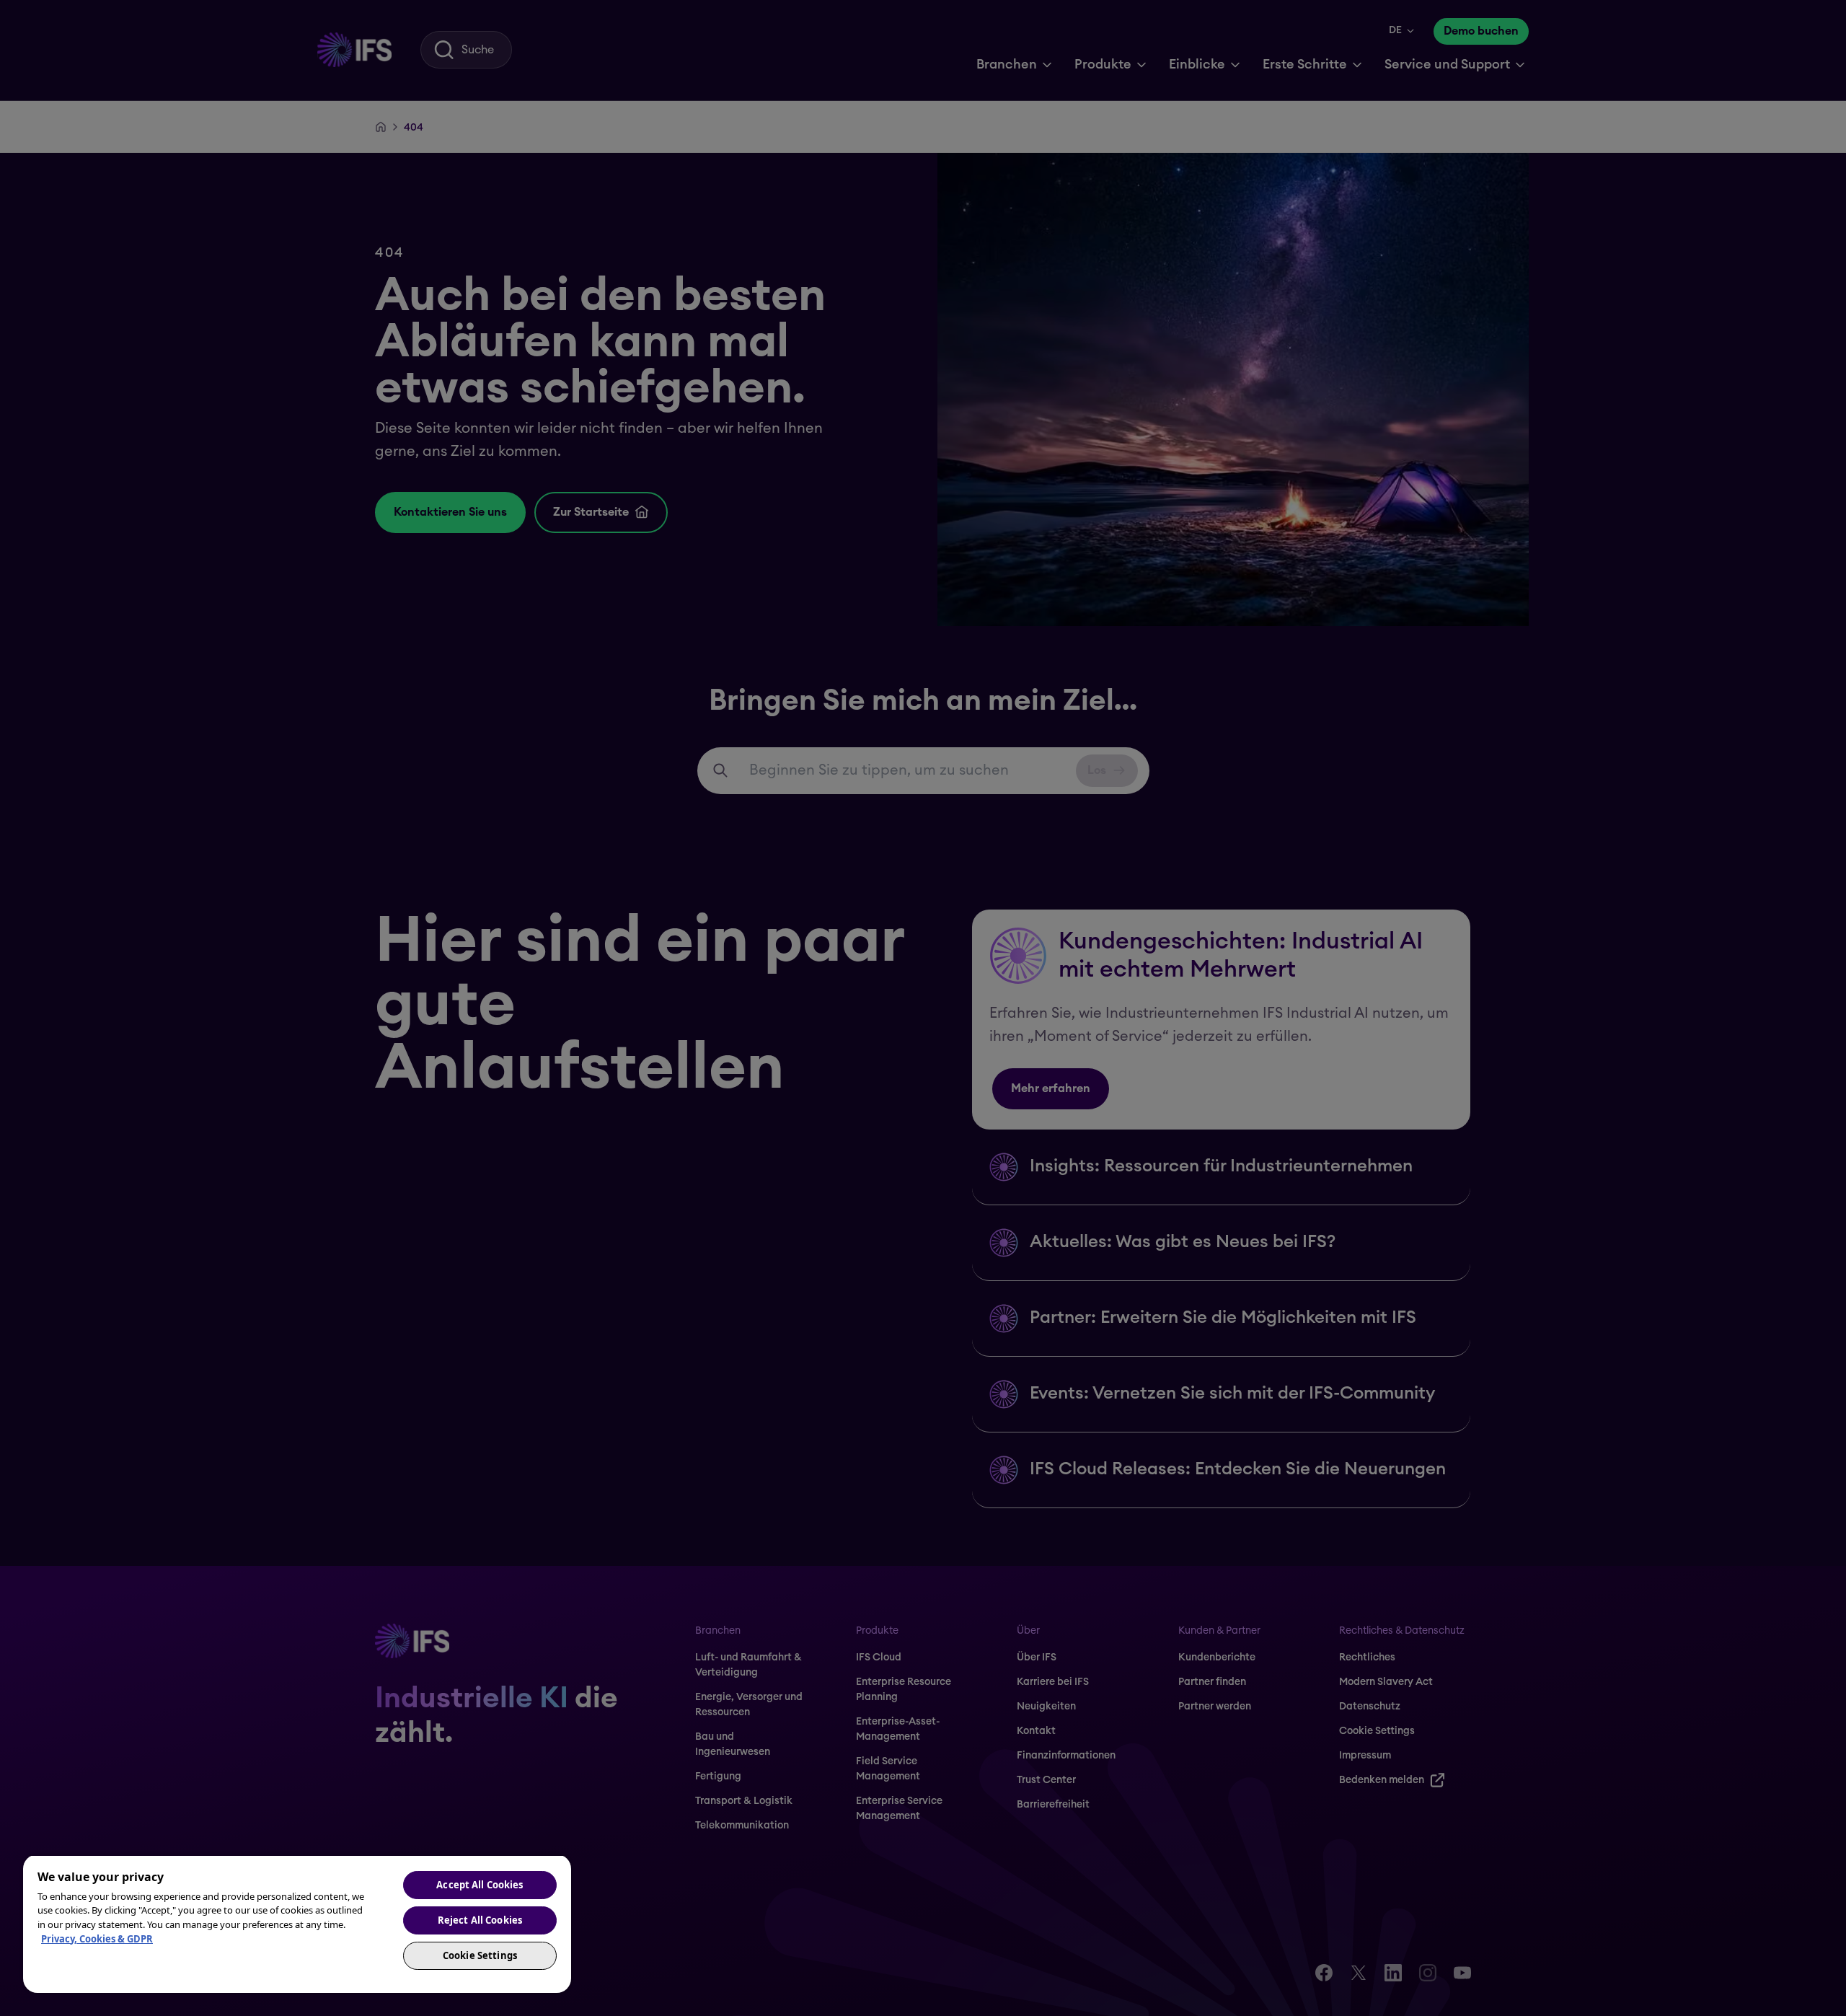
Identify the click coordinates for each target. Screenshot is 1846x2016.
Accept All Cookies (480, 1885)
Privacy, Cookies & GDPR (97, 1939)
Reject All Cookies (480, 1920)
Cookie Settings (480, 1955)
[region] (297, 1924)
